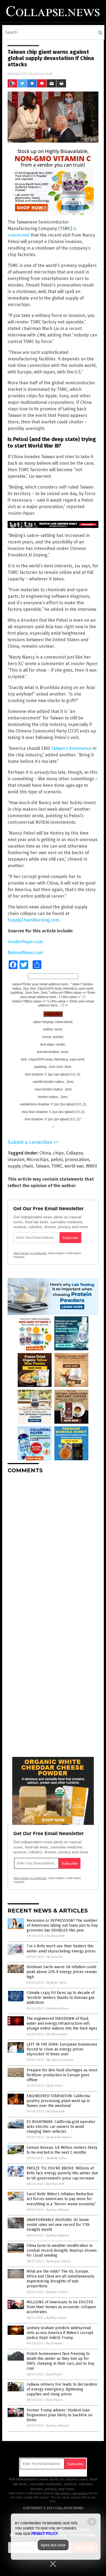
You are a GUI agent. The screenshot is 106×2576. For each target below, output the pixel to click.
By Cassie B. (55, 1957)
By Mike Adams (57, 2034)
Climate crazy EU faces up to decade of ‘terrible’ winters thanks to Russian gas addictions (61, 1998)
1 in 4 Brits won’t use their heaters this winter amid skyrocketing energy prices (61, 1948)
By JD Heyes (55, 2086)
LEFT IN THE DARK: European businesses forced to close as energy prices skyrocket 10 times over (62, 2049)
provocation (77, 1160)
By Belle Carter (57, 1983)
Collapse (74, 1153)
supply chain (20, 1166)
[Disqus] (53, 1546)
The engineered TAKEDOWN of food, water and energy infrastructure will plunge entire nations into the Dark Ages (62, 2023)
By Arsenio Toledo (59, 2137)
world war (74, 1166)
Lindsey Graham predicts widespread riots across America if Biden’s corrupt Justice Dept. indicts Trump (60, 2333)
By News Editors (58, 2009)
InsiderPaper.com (25, 942)
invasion (16, 1160)
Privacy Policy (45, 2534)
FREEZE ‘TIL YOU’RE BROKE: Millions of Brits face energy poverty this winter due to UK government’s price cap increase (62, 2173)
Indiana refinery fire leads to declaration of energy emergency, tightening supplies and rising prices (62, 2389)
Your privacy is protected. (30, 1253)
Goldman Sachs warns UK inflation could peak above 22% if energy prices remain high (62, 1972)
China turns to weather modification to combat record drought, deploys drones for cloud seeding (62, 2251)
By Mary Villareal (58, 2210)
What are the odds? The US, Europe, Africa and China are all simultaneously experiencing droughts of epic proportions (60, 2279)
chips (58, 1153)
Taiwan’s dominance (71, 748)
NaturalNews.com (25, 953)
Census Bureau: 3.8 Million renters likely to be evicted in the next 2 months (62, 2150)
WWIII (91, 1166)
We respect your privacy (71, 2493)
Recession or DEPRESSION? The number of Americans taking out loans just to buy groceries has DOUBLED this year (62, 1925)
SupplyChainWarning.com (33, 920)
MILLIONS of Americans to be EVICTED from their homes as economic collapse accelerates (61, 2307)
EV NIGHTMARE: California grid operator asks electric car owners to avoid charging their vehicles (61, 2127)
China (45, 1153)
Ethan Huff (43, 74)
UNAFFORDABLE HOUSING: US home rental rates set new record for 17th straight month (58, 2225)
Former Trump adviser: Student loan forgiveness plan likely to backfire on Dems (60, 2415)
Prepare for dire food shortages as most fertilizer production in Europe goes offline (62, 2075)
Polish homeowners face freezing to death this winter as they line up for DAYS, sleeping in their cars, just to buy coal (60, 2361)
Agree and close (53, 2545)
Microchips (38, 1160)
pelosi (57, 1160)
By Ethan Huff (56, 1936)
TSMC (57, 1166)
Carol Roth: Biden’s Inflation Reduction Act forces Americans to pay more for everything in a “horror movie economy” (61, 2199)
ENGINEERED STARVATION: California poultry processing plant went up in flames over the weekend (58, 2101)
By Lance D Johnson (60, 2060)
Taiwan (42, 1166)
